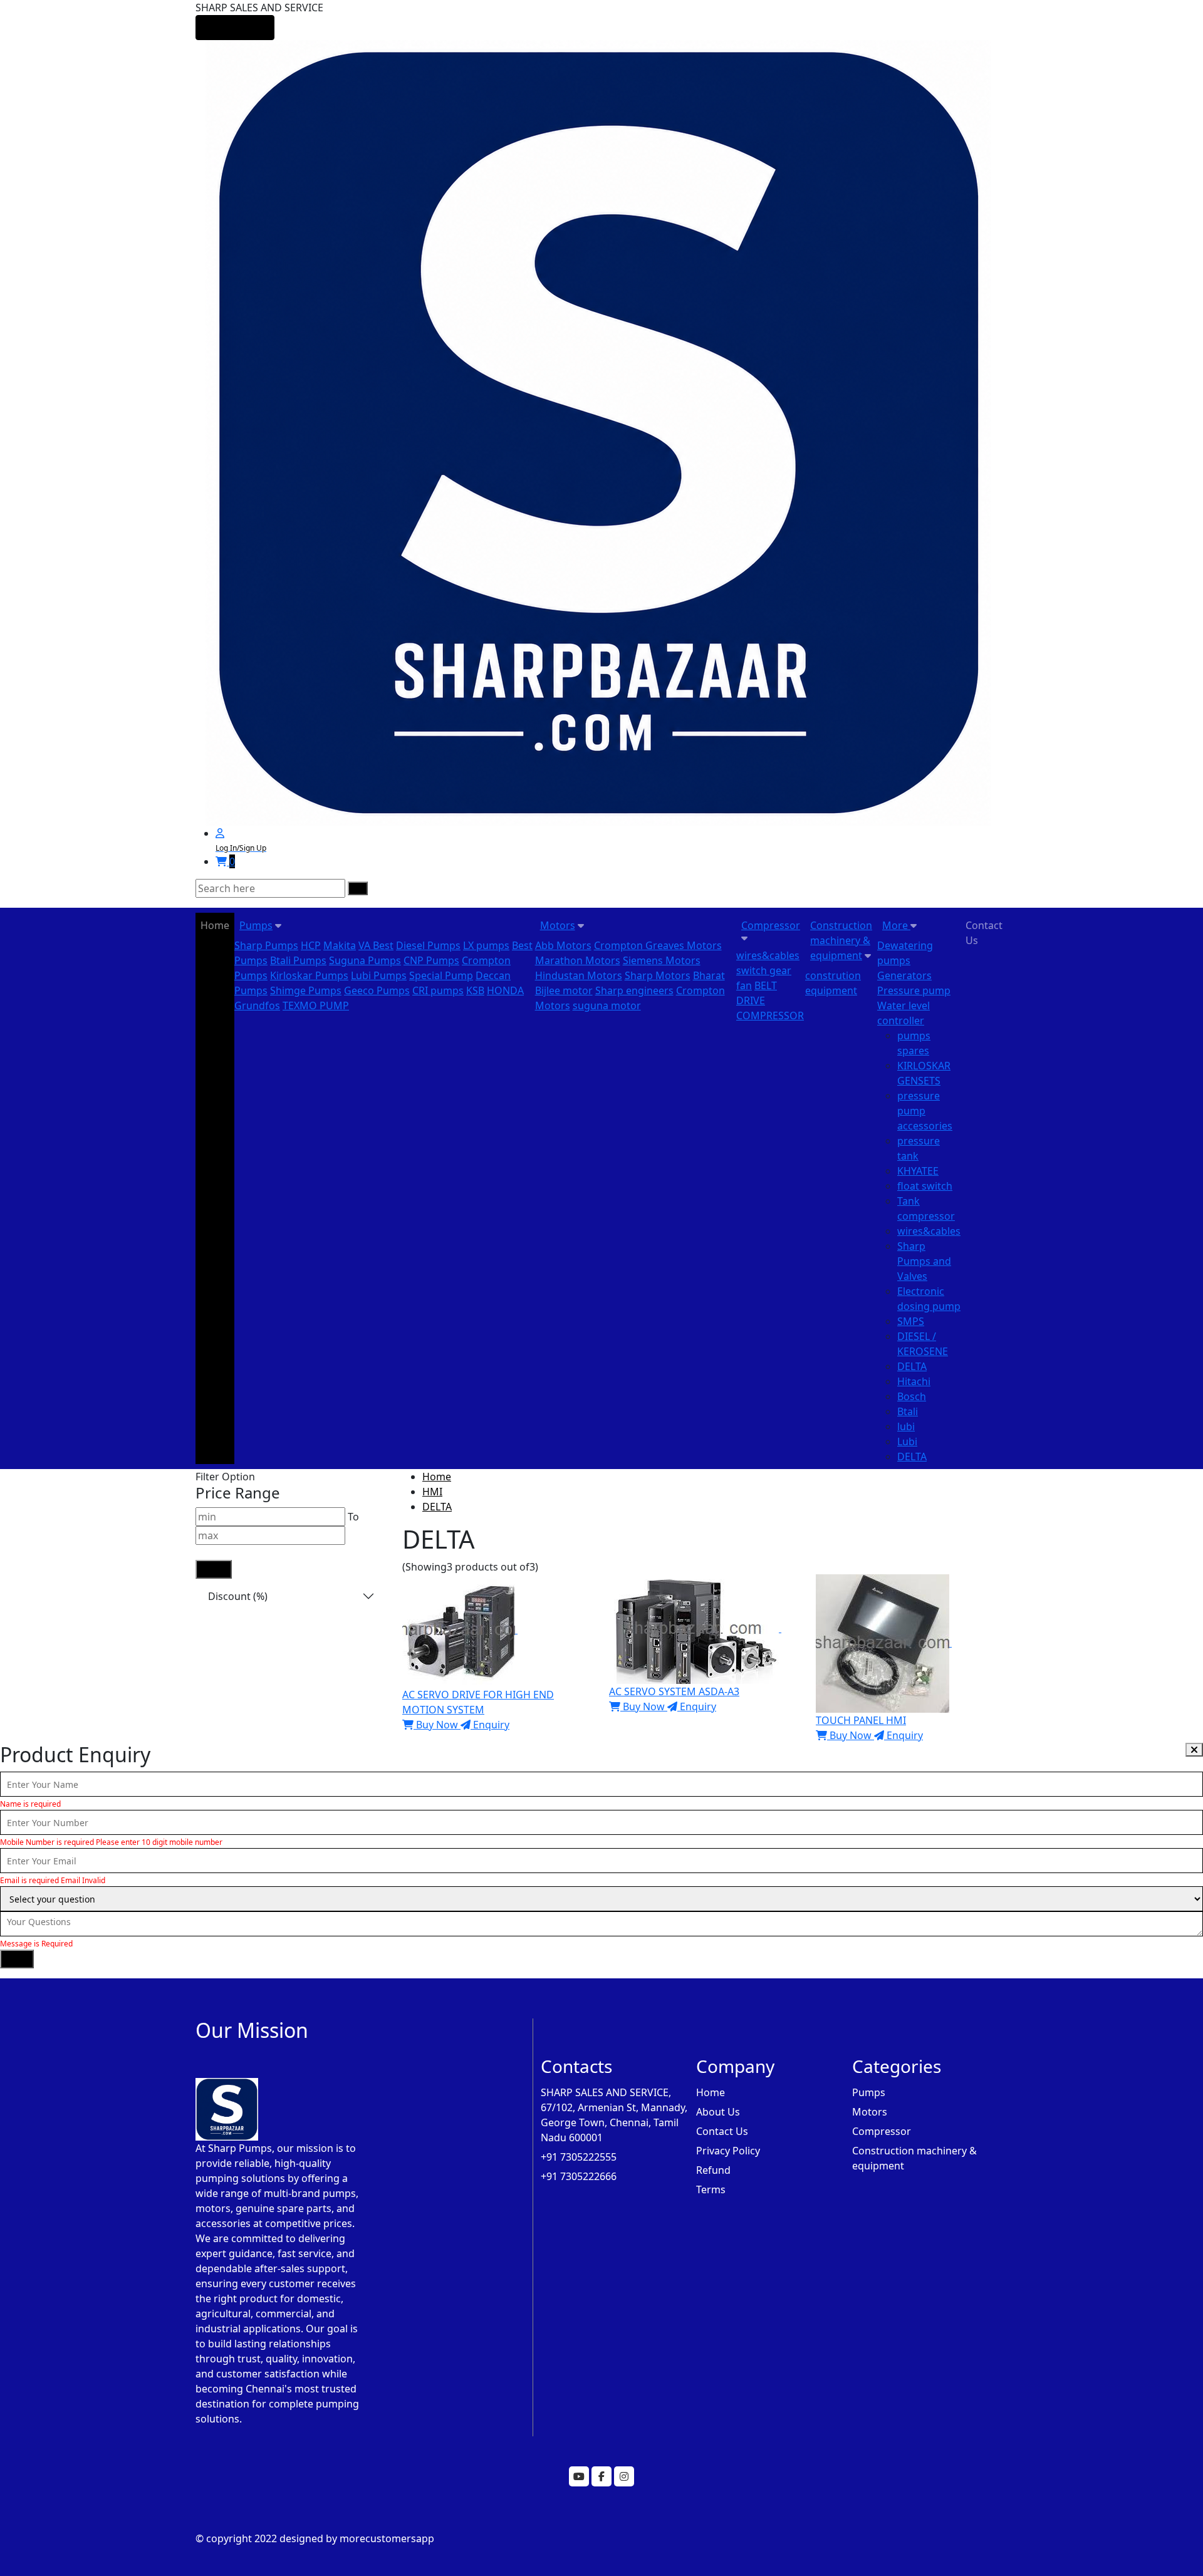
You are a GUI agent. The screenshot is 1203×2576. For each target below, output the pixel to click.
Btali (908, 1411)
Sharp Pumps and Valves (924, 1261)
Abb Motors (563, 945)
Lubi (907, 1441)
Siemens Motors (662, 960)
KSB (475, 990)
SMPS (911, 1321)
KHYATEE (918, 1171)
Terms (711, 2189)
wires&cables (768, 955)
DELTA (912, 1366)
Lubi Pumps (379, 975)
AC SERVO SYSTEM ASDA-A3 (674, 1691)
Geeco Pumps (377, 990)
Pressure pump (914, 990)
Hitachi (914, 1381)
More (896, 925)
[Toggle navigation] (235, 28)
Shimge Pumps (306, 990)
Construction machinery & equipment (841, 940)
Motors (558, 925)
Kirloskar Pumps (309, 975)
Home (215, 925)
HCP (311, 945)
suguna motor (607, 1005)
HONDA (505, 990)
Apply (214, 1569)
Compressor (771, 925)
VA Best (376, 945)
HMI (432, 1492)
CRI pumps (438, 990)
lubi (906, 1426)
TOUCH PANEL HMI (861, 1720)
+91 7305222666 (579, 2176)
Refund (713, 2170)
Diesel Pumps (428, 945)
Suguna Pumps (365, 960)
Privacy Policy (728, 2151)
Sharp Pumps (266, 945)
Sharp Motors (658, 975)
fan (744, 985)
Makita (340, 945)
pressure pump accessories (925, 1111)
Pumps (256, 925)
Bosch (912, 1396)
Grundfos (257, 1005)
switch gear (764, 970)
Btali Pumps (298, 960)
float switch (925, 1186)
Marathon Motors (578, 960)
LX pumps (486, 945)
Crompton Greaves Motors (658, 945)
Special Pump (441, 975)
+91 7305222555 (579, 2157)
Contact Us (984, 933)
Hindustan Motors (579, 975)
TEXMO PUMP (316, 1005)
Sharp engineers (634, 990)
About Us (718, 2112)
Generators (904, 975)
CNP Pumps (431, 960)
